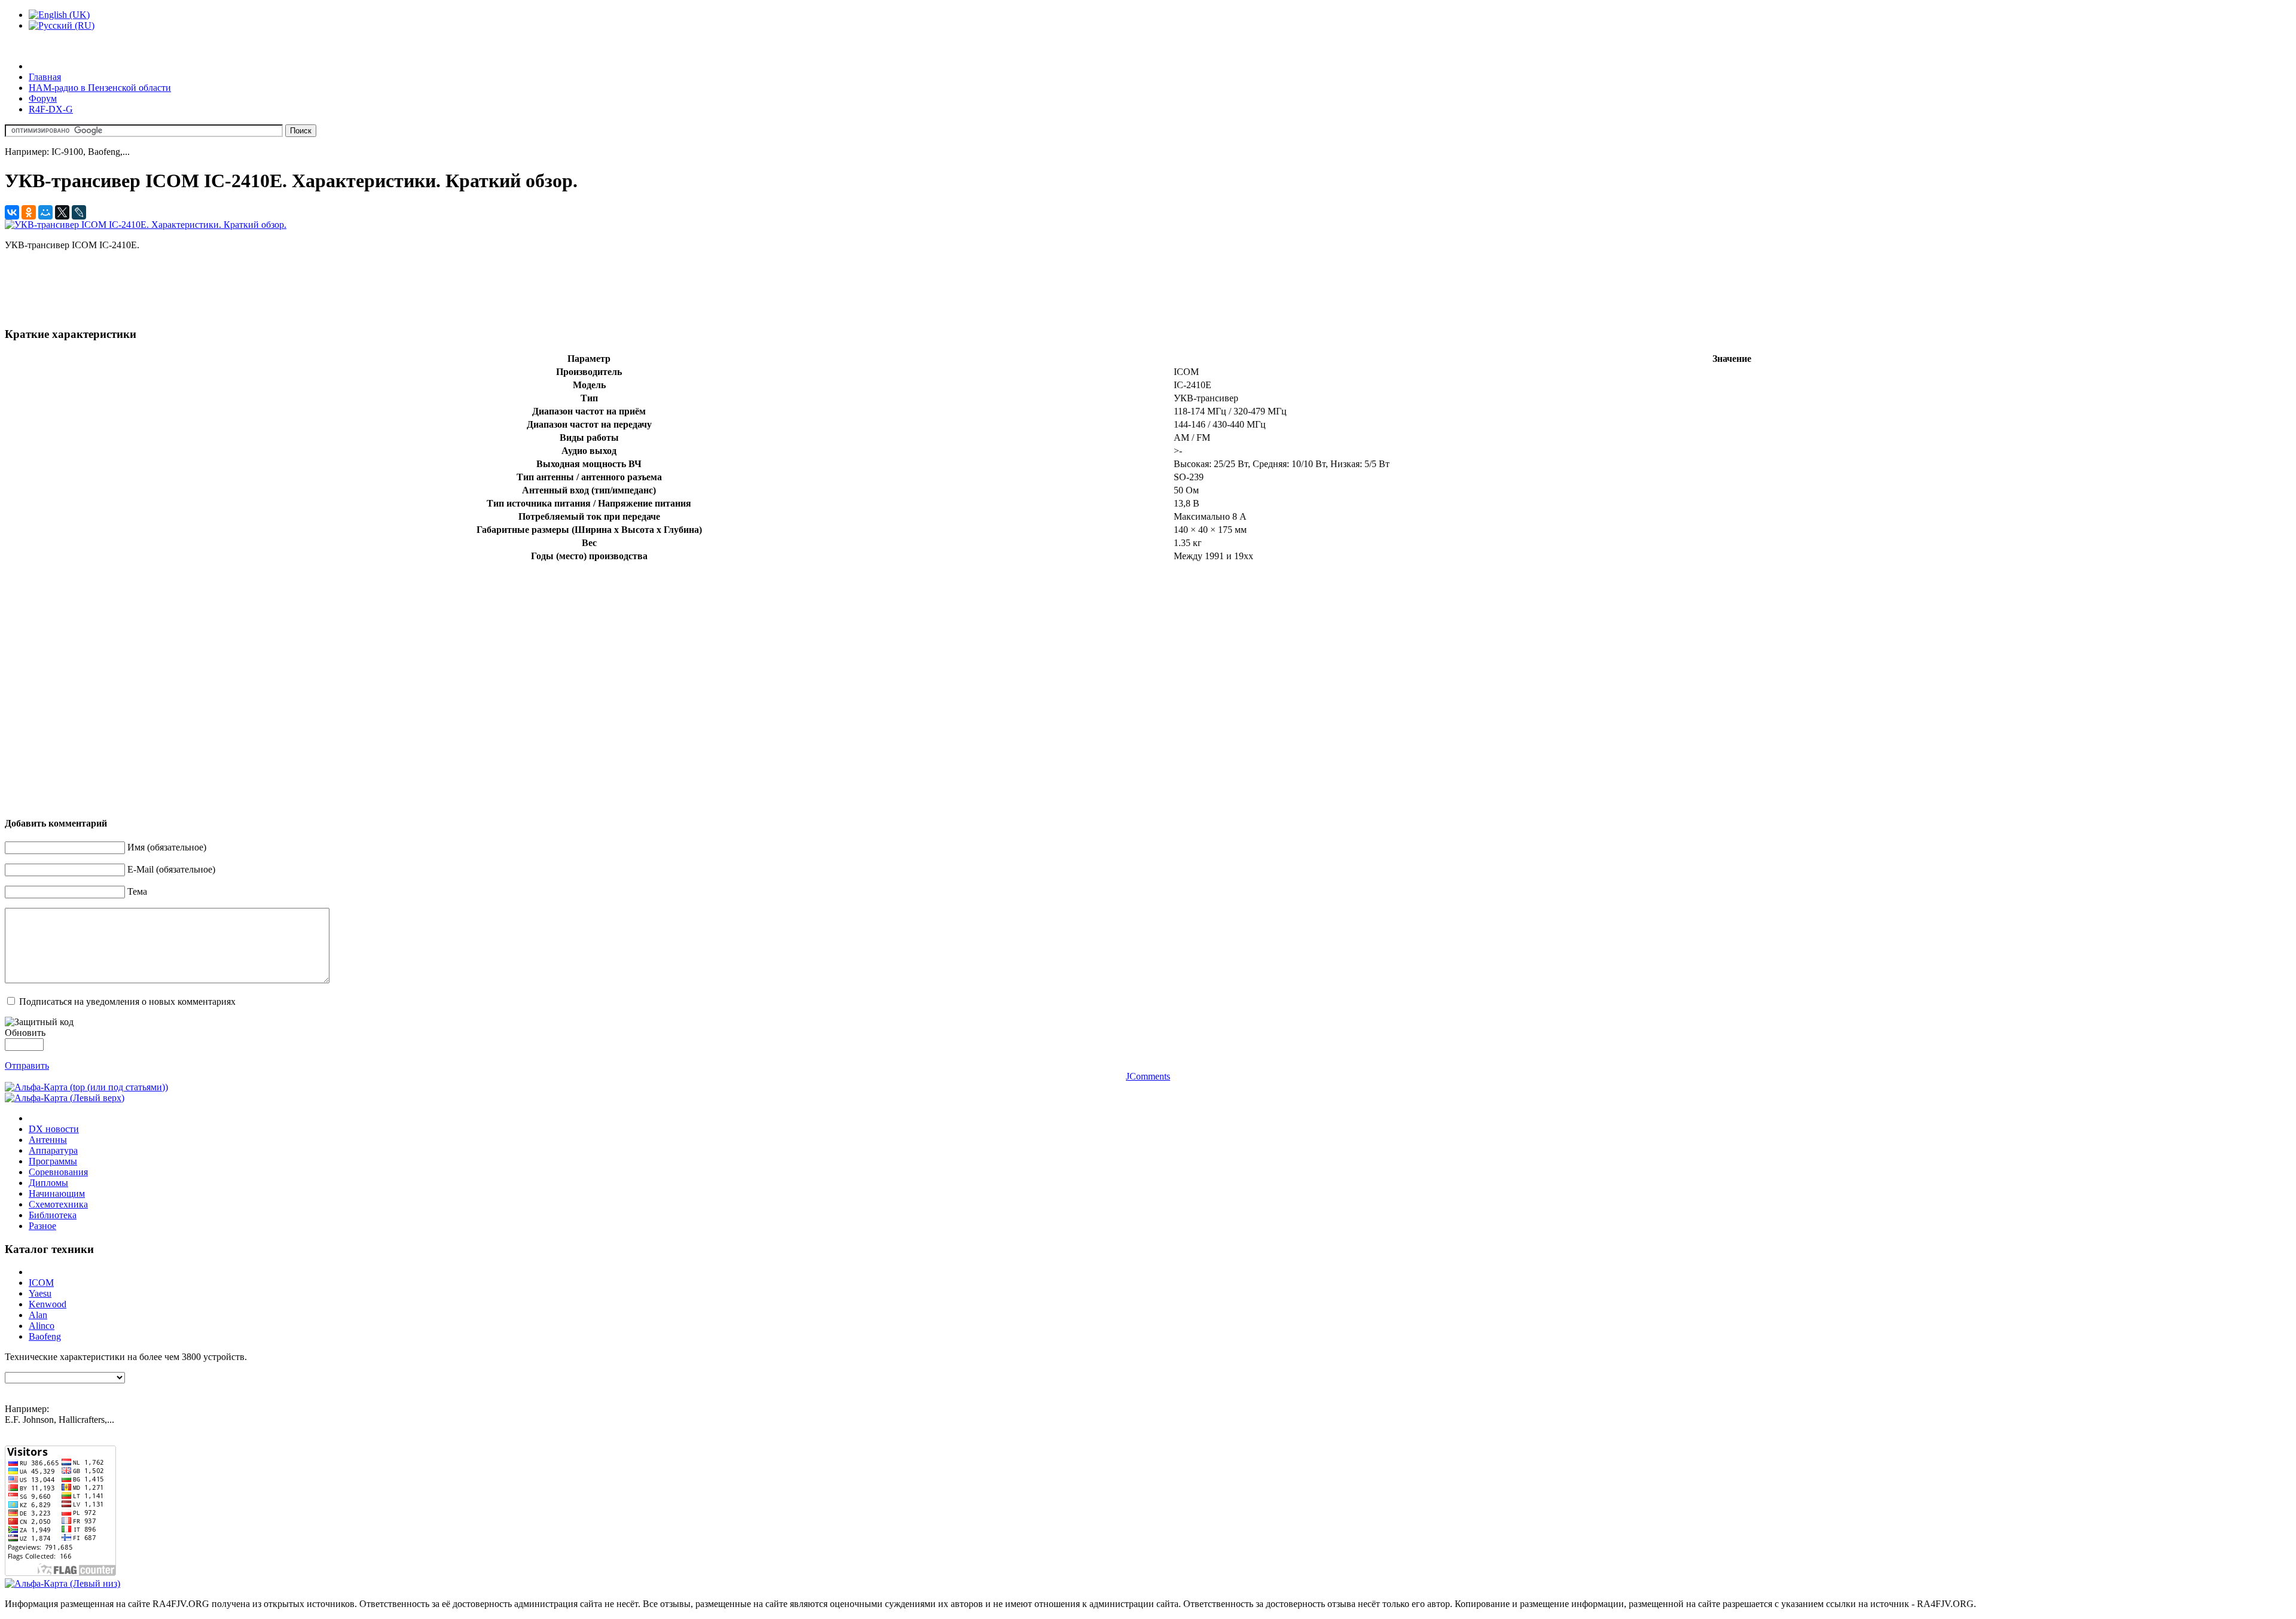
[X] (62, 212)
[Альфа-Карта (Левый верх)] (65, 1098)
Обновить (25, 1033)
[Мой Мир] (45, 212)
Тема (137, 891)
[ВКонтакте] (12, 212)
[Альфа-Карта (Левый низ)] (62, 1583)
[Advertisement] (222, 287)
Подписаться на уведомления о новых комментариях (127, 1001)
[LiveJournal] (79, 212)
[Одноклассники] (29, 212)
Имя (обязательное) (167, 847)
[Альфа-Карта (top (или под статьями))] (86, 1087)
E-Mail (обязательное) (171, 869)
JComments (1148, 1076)
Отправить (27, 1065)
